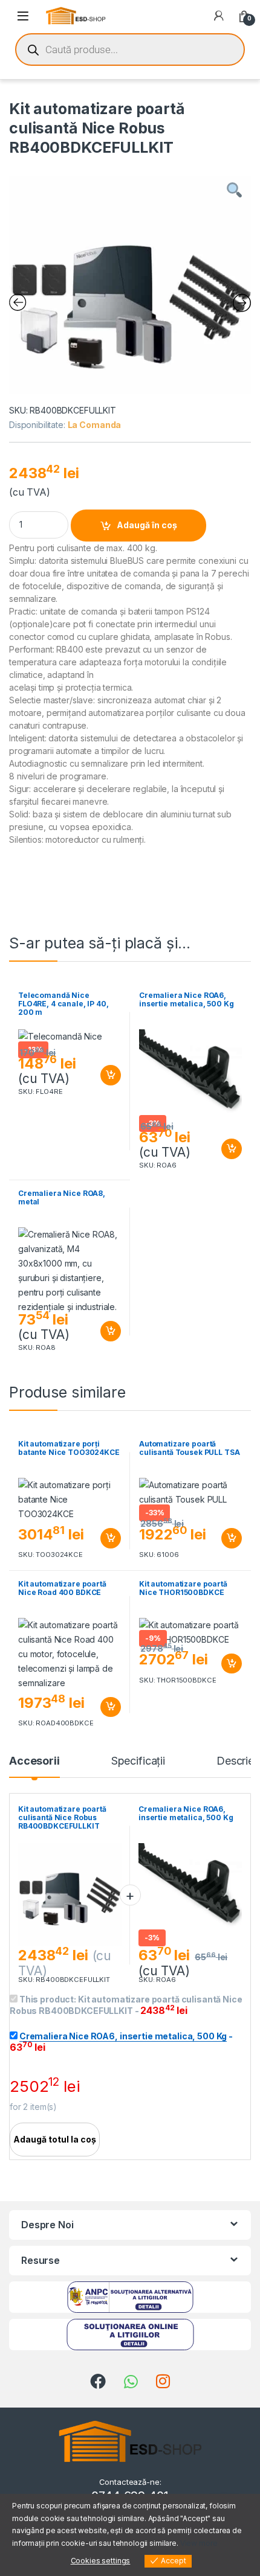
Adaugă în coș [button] (106, 1075)
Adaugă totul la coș (55, 2139)
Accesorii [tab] (34, 1761)
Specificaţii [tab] (138, 1761)
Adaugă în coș (147, 525)
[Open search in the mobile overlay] (130, 50)
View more (199, 2543)
